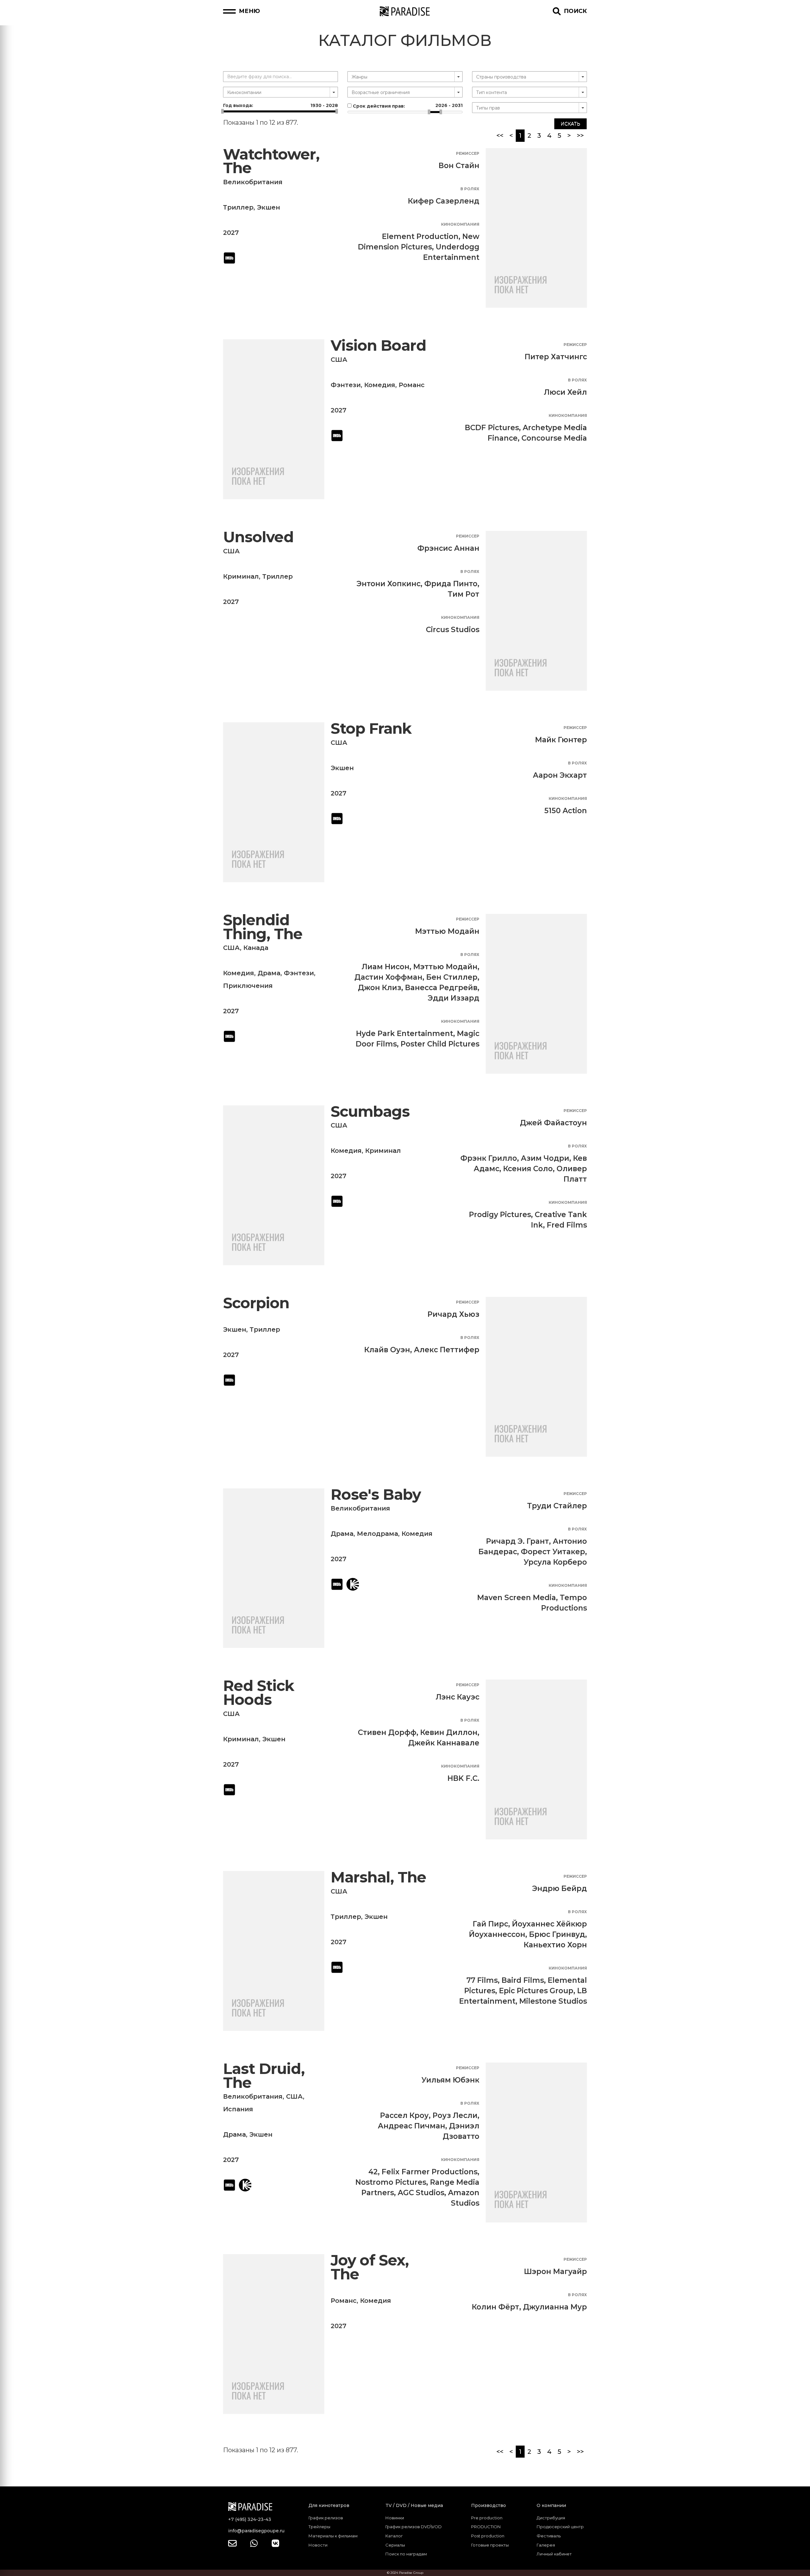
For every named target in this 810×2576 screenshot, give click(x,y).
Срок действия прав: (407, 106)
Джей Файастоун (553, 1123)
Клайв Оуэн (387, 1350)
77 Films (482, 1980)
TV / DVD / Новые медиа (414, 2505)
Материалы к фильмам (333, 2536)
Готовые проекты (490, 2545)
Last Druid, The (264, 2076)
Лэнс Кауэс (458, 1697)
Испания (238, 2109)
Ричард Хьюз (453, 1314)
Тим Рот (464, 594)
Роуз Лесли (455, 2115)
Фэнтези (346, 385)
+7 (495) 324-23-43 (250, 2519)
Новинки (395, 2518)
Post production (488, 2536)
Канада (256, 948)
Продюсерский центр (560, 2527)
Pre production (487, 2518)
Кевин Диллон (449, 1732)
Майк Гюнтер (561, 740)
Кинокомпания (460, 224)
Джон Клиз (380, 988)
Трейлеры (319, 2527)
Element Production (420, 236)
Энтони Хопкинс (389, 584)
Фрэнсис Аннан (448, 548)
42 (373, 2172)
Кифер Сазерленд (444, 201)
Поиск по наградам (406, 2554)
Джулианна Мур (555, 2307)
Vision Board (378, 346)
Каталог (394, 2536)
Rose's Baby (376, 1495)
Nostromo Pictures (391, 2182)
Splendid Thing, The (263, 927)
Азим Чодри (545, 1158)
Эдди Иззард (454, 998)
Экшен (268, 207)
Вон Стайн (459, 166)
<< (500, 135)
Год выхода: (280, 105)
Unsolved (258, 537)
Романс (412, 385)
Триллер (238, 207)
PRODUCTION (486, 2527)
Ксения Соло (528, 1169)
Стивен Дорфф (387, 1732)
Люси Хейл (565, 392)
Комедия (380, 385)
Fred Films (567, 1225)
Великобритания (253, 182)
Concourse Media (554, 438)
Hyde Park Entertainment (405, 1034)
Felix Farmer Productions (430, 2172)
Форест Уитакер (553, 1552)
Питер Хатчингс (556, 357)
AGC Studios (421, 2193)
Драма (269, 973)
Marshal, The (378, 1877)
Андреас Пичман (411, 2126)
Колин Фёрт (495, 2307)
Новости (318, 2545)
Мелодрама (377, 1534)
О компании (551, 2505)
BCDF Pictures (492, 428)
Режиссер (468, 153)
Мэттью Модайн (447, 931)
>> (580, 135)
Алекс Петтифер (447, 1350)
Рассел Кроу (404, 2115)
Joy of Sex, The (370, 2267)
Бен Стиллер (452, 977)
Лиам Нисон (386, 967)
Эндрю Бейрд (560, 1888)
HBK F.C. (463, 1778)
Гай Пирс (490, 1924)
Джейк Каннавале (444, 1743)
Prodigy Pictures (500, 1215)
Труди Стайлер (557, 1506)
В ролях (470, 189)
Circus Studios (453, 630)
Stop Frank (371, 729)
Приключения (248, 986)
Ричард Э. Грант (517, 1541)
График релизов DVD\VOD (414, 2527)
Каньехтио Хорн (555, 1945)
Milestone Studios (553, 2001)
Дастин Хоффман (388, 977)
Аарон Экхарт (560, 775)
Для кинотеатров (329, 2505)
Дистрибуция (551, 2518)
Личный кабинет (554, 2554)
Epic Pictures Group (536, 1991)
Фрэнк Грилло (489, 1158)
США (339, 360)
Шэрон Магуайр (555, 2271)
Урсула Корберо (555, 1562)
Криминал (241, 576)
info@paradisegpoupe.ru (256, 2531)
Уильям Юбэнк (450, 2080)
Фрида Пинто (451, 584)
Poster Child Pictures (440, 1044)
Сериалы (395, 2545)
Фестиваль (549, 2536)
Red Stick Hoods (259, 1693)
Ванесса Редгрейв (441, 988)
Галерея (546, 2545)
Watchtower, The (271, 161)
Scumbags (370, 1112)
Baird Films (523, 1980)
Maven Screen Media (517, 1598)
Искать (570, 124)
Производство (489, 2505)
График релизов (326, 2518)
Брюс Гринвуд (557, 1934)
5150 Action (566, 811)
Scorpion (256, 1303)
